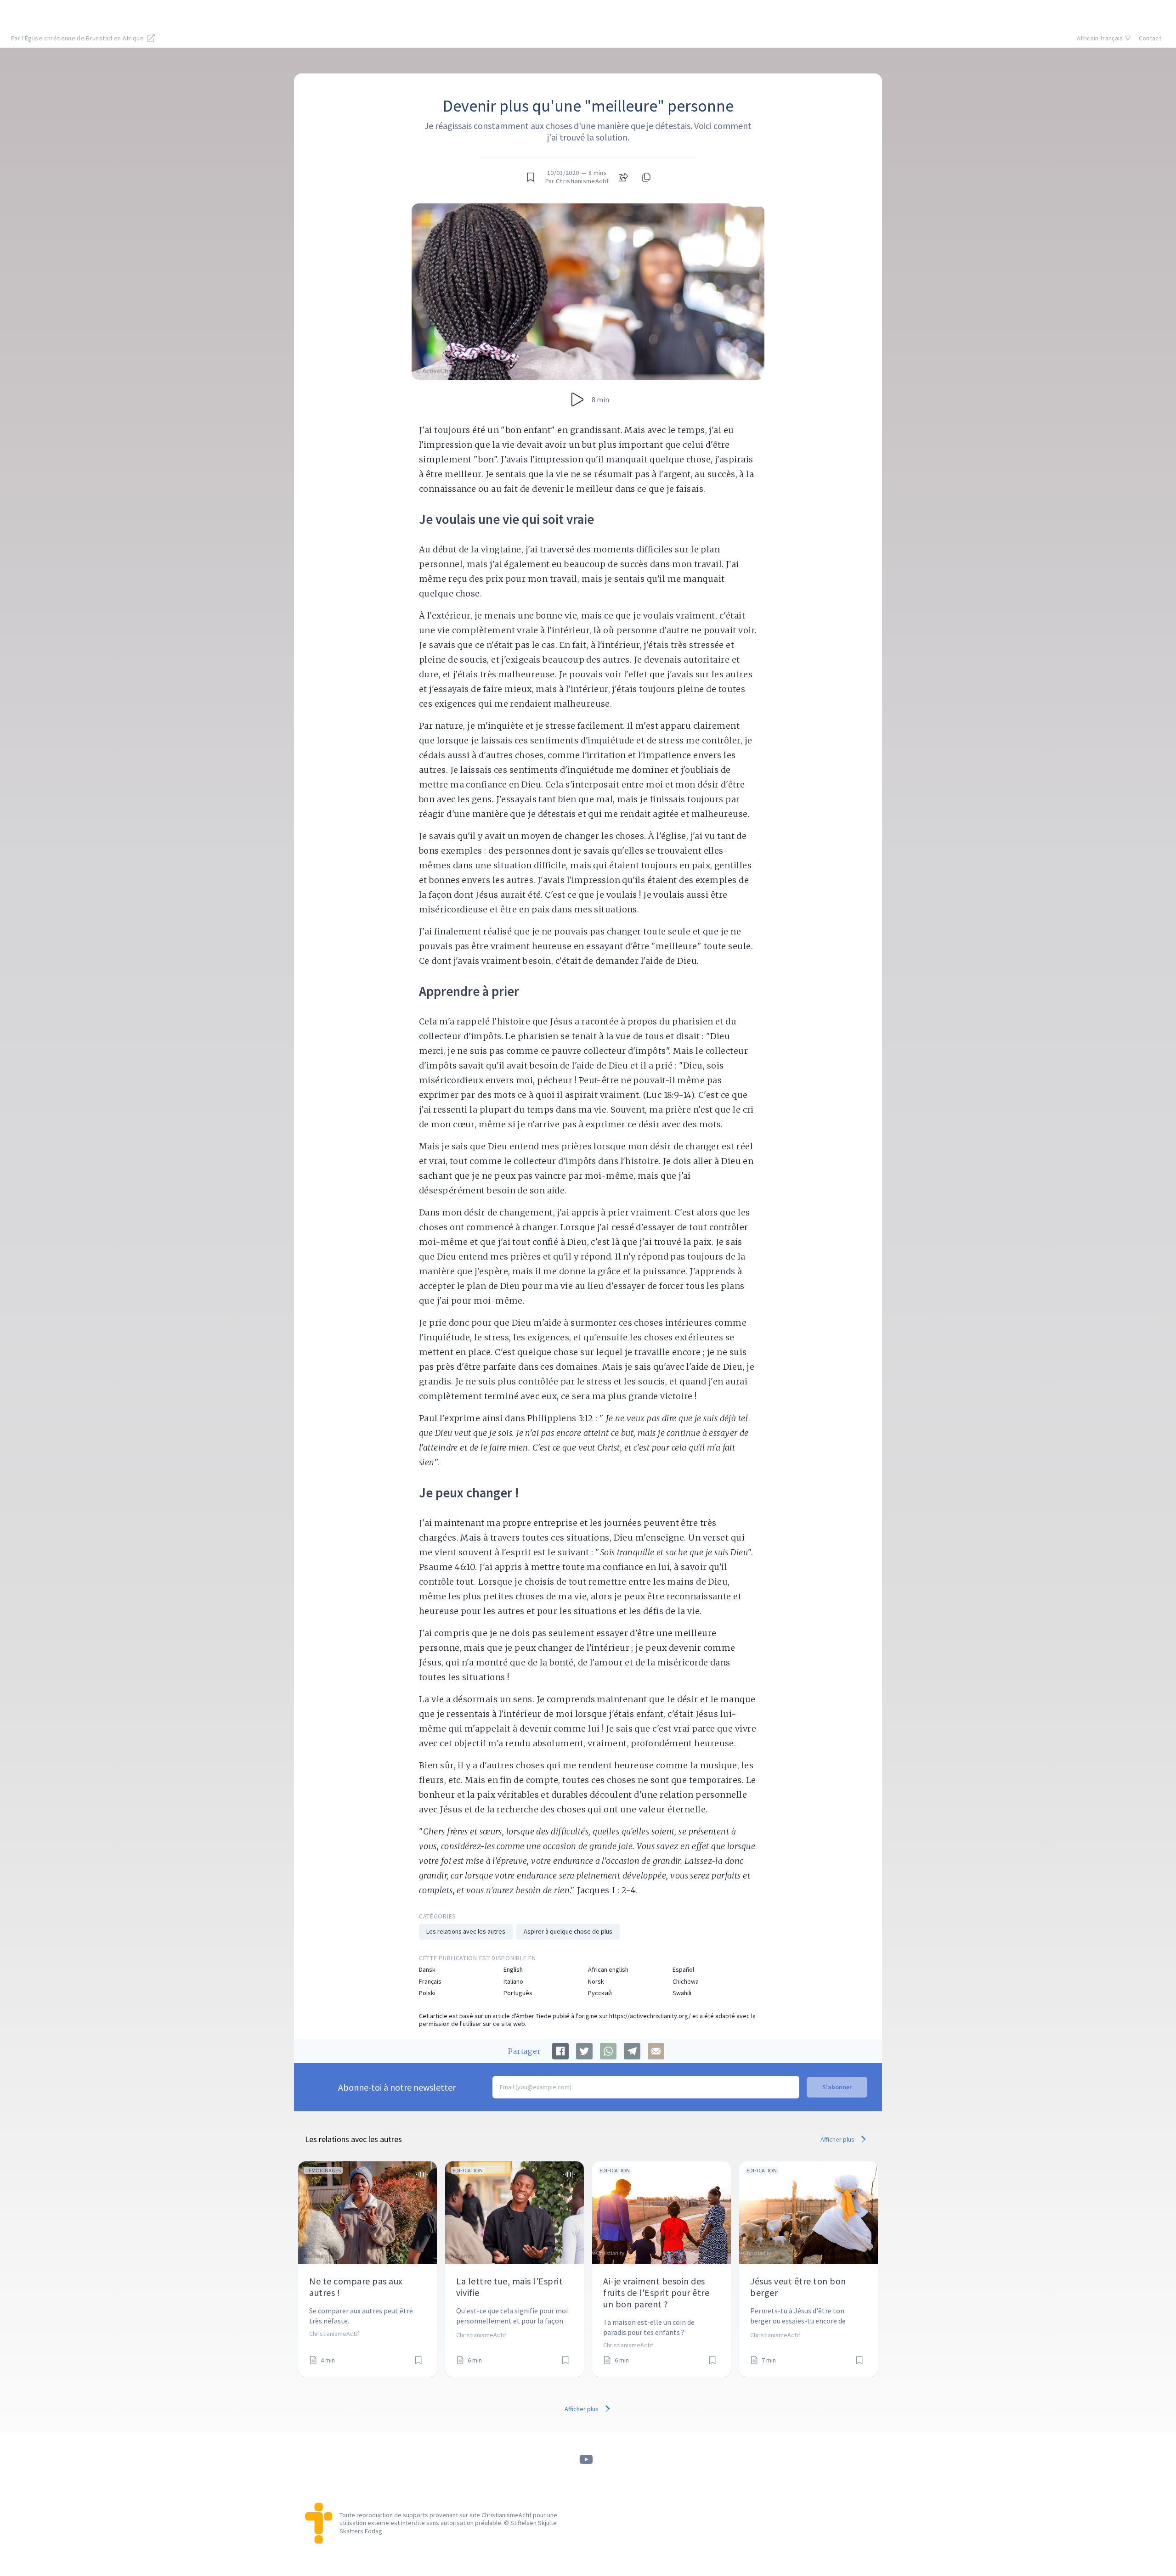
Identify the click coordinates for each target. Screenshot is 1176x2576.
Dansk (427, 1970)
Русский (600, 1993)
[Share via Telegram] (632, 2051)
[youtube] (586, 2460)
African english (608, 1970)
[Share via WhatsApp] (608, 2051)
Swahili (682, 1993)
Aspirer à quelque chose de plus (568, 1931)
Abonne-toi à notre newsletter (397, 2087)
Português (518, 1993)
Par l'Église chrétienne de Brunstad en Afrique (78, 38)
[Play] (577, 399)
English (513, 1970)
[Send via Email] (656, 2051)
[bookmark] (531, 177)
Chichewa (686, 1982)
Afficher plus (838, 2139)
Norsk (596, 1982)
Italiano (513, 1982)
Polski (427, 1993)
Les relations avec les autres (466, 1931)
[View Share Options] (623, 177)
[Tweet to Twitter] (584, 2051)
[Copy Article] (645, 177)
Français (430, 1982)
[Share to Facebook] (560, 2051)
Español (683, 1970)
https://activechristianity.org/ (650, 2016)
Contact (1150, 38)
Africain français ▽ (1104, 38)
